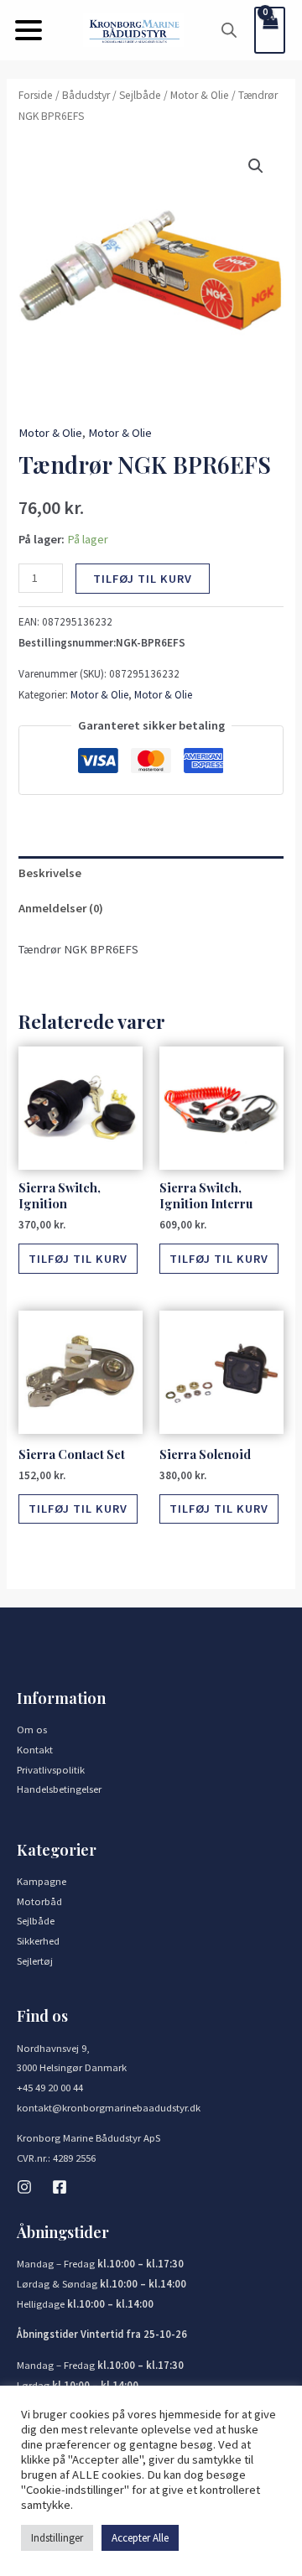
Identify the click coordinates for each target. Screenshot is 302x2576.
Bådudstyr (86, 95)
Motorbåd (39, 1901)
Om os (32, 1729)
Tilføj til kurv (143, 579)
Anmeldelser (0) (61, 908)
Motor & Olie (200, 95)
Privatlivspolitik (51, 1769)
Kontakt (35, 1749)
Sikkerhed (38, 1940)
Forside (36, 95)
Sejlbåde (140, 95)
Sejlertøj (35, 1961)
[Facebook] (60, 2187)
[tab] (151, 874)
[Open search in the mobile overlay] (229, 30)
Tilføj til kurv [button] (78, 1259)
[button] (29, 30)
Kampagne (42, 1881)
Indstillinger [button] (57, 2538)
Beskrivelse (50, 873)
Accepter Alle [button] (140, 2538)
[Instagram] (24, 2187)
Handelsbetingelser (59, 1789)
